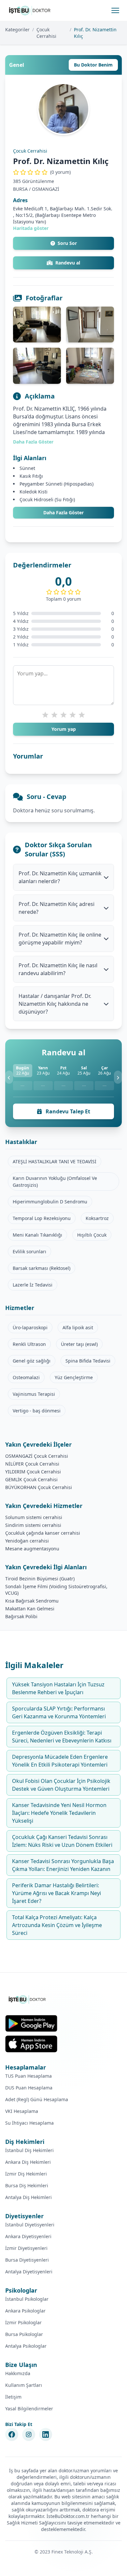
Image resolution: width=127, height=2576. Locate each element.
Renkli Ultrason (29, 1344)
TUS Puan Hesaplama (28, 2076)
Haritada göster (31, 228)
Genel (17, 65)
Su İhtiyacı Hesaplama (29, 2123)
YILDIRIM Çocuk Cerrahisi (33, 1472)
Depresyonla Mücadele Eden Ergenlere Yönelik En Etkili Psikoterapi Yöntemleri (60, 1761)
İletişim (13, 2397)
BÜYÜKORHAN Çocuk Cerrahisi (39, 1487)
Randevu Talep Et (67, 1111)
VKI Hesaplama (22, 2111)
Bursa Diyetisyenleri (27, 2260)
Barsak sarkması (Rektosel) (42, 1268)
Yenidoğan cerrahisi (27, 1541)
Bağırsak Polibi (21, 1616)
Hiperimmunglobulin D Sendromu (50, 1202)
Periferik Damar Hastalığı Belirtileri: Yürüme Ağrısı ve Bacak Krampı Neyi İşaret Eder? (56, 1893)
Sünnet (27, 468)
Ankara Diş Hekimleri (28, 2162)
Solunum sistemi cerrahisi (34, 1517)
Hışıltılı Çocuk (92, 1235)
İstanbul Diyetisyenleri (30, 2225)
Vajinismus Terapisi (34, 1394)
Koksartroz (97, 1218)
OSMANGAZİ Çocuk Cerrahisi (37, 1456)
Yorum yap (64, 729)
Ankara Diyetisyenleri (28, 2236)
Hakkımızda (18, 2373)
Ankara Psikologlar (25, 2311)
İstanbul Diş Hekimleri (29, 2150)
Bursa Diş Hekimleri (27, 2185)
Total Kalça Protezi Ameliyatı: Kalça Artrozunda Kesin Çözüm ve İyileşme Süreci (57, 1925)
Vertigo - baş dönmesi (37, 1411)
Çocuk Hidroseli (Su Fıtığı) (47, 499)
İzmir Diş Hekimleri (26, 2174)
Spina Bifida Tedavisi (88, 1361)
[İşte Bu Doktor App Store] (31, 2044)
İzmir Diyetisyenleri (26, 2248)
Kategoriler (17, 30)
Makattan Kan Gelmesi (30, 1609)
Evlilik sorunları (29, 1251)
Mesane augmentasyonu (32, 1549)
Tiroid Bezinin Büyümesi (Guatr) (40, 1579)
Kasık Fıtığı (31, 476)
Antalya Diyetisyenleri (29, 2272)
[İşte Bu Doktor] (28, 1999)
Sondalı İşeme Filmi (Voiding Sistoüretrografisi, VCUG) (56, 1590)
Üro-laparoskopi (30, 1327)
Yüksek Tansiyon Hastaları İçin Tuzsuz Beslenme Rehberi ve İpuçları (58, 1688)
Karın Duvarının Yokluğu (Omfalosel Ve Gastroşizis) (55, 1182)
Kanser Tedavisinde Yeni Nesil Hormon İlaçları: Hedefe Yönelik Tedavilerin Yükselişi (59, 1813)
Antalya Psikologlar (26, 2346)
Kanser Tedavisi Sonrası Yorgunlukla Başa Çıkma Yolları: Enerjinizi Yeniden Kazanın (63, 1865)
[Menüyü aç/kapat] (115, 10)
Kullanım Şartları (24, 2385)
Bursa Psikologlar (24, 2334)
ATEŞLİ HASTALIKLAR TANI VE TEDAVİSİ (55, 1161)
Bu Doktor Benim (93, 65)
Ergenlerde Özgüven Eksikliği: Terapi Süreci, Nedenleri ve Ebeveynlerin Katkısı (62, 1737)
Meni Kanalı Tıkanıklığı (37, 1235)
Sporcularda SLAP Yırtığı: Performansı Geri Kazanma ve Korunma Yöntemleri (59, 1712)
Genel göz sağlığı (32, 1361)
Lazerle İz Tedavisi (33, 1285)
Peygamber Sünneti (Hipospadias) (56, 484)
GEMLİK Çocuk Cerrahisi (31, 1479)
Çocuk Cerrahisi (46, 33)
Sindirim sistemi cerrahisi (33, 1525)
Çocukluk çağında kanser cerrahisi (43, 1533)
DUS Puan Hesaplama (29, 2088)
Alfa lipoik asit (78, 1327)
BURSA (20, 189)
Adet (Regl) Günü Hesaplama (37, 2099)
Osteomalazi (26, 1377)
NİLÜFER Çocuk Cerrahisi (32, 1464)
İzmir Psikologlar (23, 2322)
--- (22, 1085)
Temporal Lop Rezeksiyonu (42, 1218)
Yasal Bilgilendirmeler (29, 2409)
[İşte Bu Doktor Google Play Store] (31, 2023)
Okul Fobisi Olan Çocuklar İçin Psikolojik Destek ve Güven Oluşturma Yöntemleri (61, 1785)
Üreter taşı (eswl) (79, 1344)
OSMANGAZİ (46, 189)
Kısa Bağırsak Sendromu (32, 1601)
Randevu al (68, 263)
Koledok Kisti (34, 492)
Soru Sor (67, 243)
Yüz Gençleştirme (74, 1377)
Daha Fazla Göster (33, 442)
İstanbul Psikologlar (27, 2299)
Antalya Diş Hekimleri (28, 2197)
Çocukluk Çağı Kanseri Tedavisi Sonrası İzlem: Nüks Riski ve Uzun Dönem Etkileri (62, 1841)
